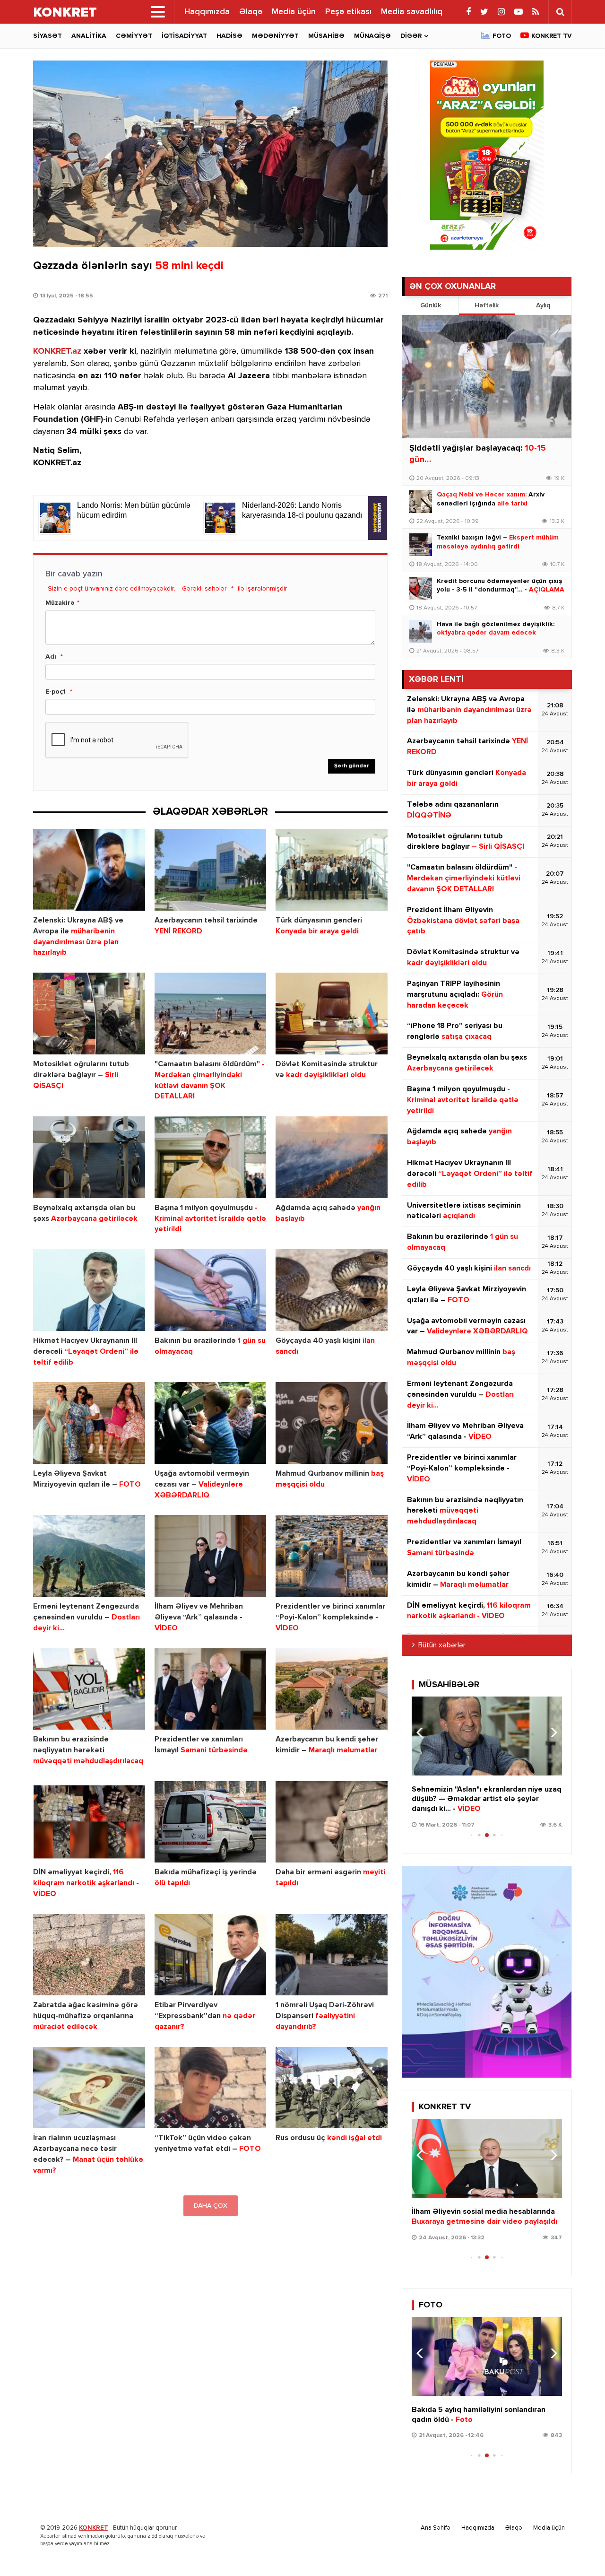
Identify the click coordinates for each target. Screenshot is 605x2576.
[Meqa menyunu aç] (158, 12)
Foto (502, 36)
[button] (551, 1732)
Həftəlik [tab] (487, 305)
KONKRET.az (57, 351)
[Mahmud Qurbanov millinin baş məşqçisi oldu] (332, 1423)
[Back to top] (579, 2550)
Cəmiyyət (134, 36)
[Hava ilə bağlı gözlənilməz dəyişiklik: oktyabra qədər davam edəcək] (421, 631)
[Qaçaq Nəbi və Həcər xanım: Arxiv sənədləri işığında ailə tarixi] (421, 502)
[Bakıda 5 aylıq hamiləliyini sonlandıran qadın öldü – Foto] (487, 2356)
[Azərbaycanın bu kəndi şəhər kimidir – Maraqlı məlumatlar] (332, 1689)
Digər (411, 36)
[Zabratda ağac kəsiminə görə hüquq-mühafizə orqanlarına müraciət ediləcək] (89, 1955)
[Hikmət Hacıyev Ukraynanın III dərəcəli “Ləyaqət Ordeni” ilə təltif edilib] (89, 1290)
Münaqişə (372, 36)
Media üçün (294, 12)
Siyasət (48, 36)
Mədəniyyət (275, 36)
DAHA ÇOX (211, 2206)
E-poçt (56, 692)
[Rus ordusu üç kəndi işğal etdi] (332, 2088)
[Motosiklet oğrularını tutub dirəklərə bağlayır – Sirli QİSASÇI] (89, 1014)
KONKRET (94, 2528)
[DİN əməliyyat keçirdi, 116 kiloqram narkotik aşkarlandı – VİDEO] (89, 1822)
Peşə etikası (348, 12)
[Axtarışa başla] (560, 12)
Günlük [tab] (431, 305)
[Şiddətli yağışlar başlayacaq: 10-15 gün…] (487, 377)
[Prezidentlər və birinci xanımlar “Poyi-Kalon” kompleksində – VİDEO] (332, 1556)
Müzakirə (60, 603)
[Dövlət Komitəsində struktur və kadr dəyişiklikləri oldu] (332, 1014)
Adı (51, 657)
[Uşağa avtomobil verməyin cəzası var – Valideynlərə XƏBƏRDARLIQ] (211, 1423)
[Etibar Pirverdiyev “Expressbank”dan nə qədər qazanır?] (211, 1955)
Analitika (89, 36)
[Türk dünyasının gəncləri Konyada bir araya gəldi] (332, 870)
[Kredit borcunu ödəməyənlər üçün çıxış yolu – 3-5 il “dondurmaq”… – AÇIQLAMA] (421, 588)
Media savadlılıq (412, 12)
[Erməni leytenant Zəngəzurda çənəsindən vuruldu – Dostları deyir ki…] (89, 1556)
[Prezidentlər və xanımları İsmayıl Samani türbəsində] (211, 1689)
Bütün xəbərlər (442, 1645)
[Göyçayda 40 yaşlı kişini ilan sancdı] (332, 1290)
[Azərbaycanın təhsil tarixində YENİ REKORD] (211, 870)
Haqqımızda (207, 12)
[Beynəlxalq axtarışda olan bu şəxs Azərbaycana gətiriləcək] (89, 1157)
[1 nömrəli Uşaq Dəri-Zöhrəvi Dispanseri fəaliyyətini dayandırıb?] (332, 1955)
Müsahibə (326, 36)
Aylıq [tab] (543, 305)
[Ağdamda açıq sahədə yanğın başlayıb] (332, 1157)
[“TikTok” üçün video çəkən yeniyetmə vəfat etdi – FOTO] (211, 2088)
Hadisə (229, 36)
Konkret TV (552, 36)
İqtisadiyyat (184, 36)
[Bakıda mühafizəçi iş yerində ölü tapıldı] (211, 1822)
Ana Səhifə (436, 2528)
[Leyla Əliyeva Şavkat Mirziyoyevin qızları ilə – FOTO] (89, 1423)
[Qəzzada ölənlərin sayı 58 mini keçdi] (210, 154)
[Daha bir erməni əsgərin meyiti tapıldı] (332, 1822)
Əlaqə (251, 12)
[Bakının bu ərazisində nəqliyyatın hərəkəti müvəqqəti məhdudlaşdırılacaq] (89, 1689)
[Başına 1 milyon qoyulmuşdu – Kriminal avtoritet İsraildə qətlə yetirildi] (211, 1157)
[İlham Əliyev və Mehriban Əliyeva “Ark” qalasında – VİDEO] (211, 1556)
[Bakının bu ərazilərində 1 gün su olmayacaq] (211, 1290)
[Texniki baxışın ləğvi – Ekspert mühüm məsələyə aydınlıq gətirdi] (421, 545)
